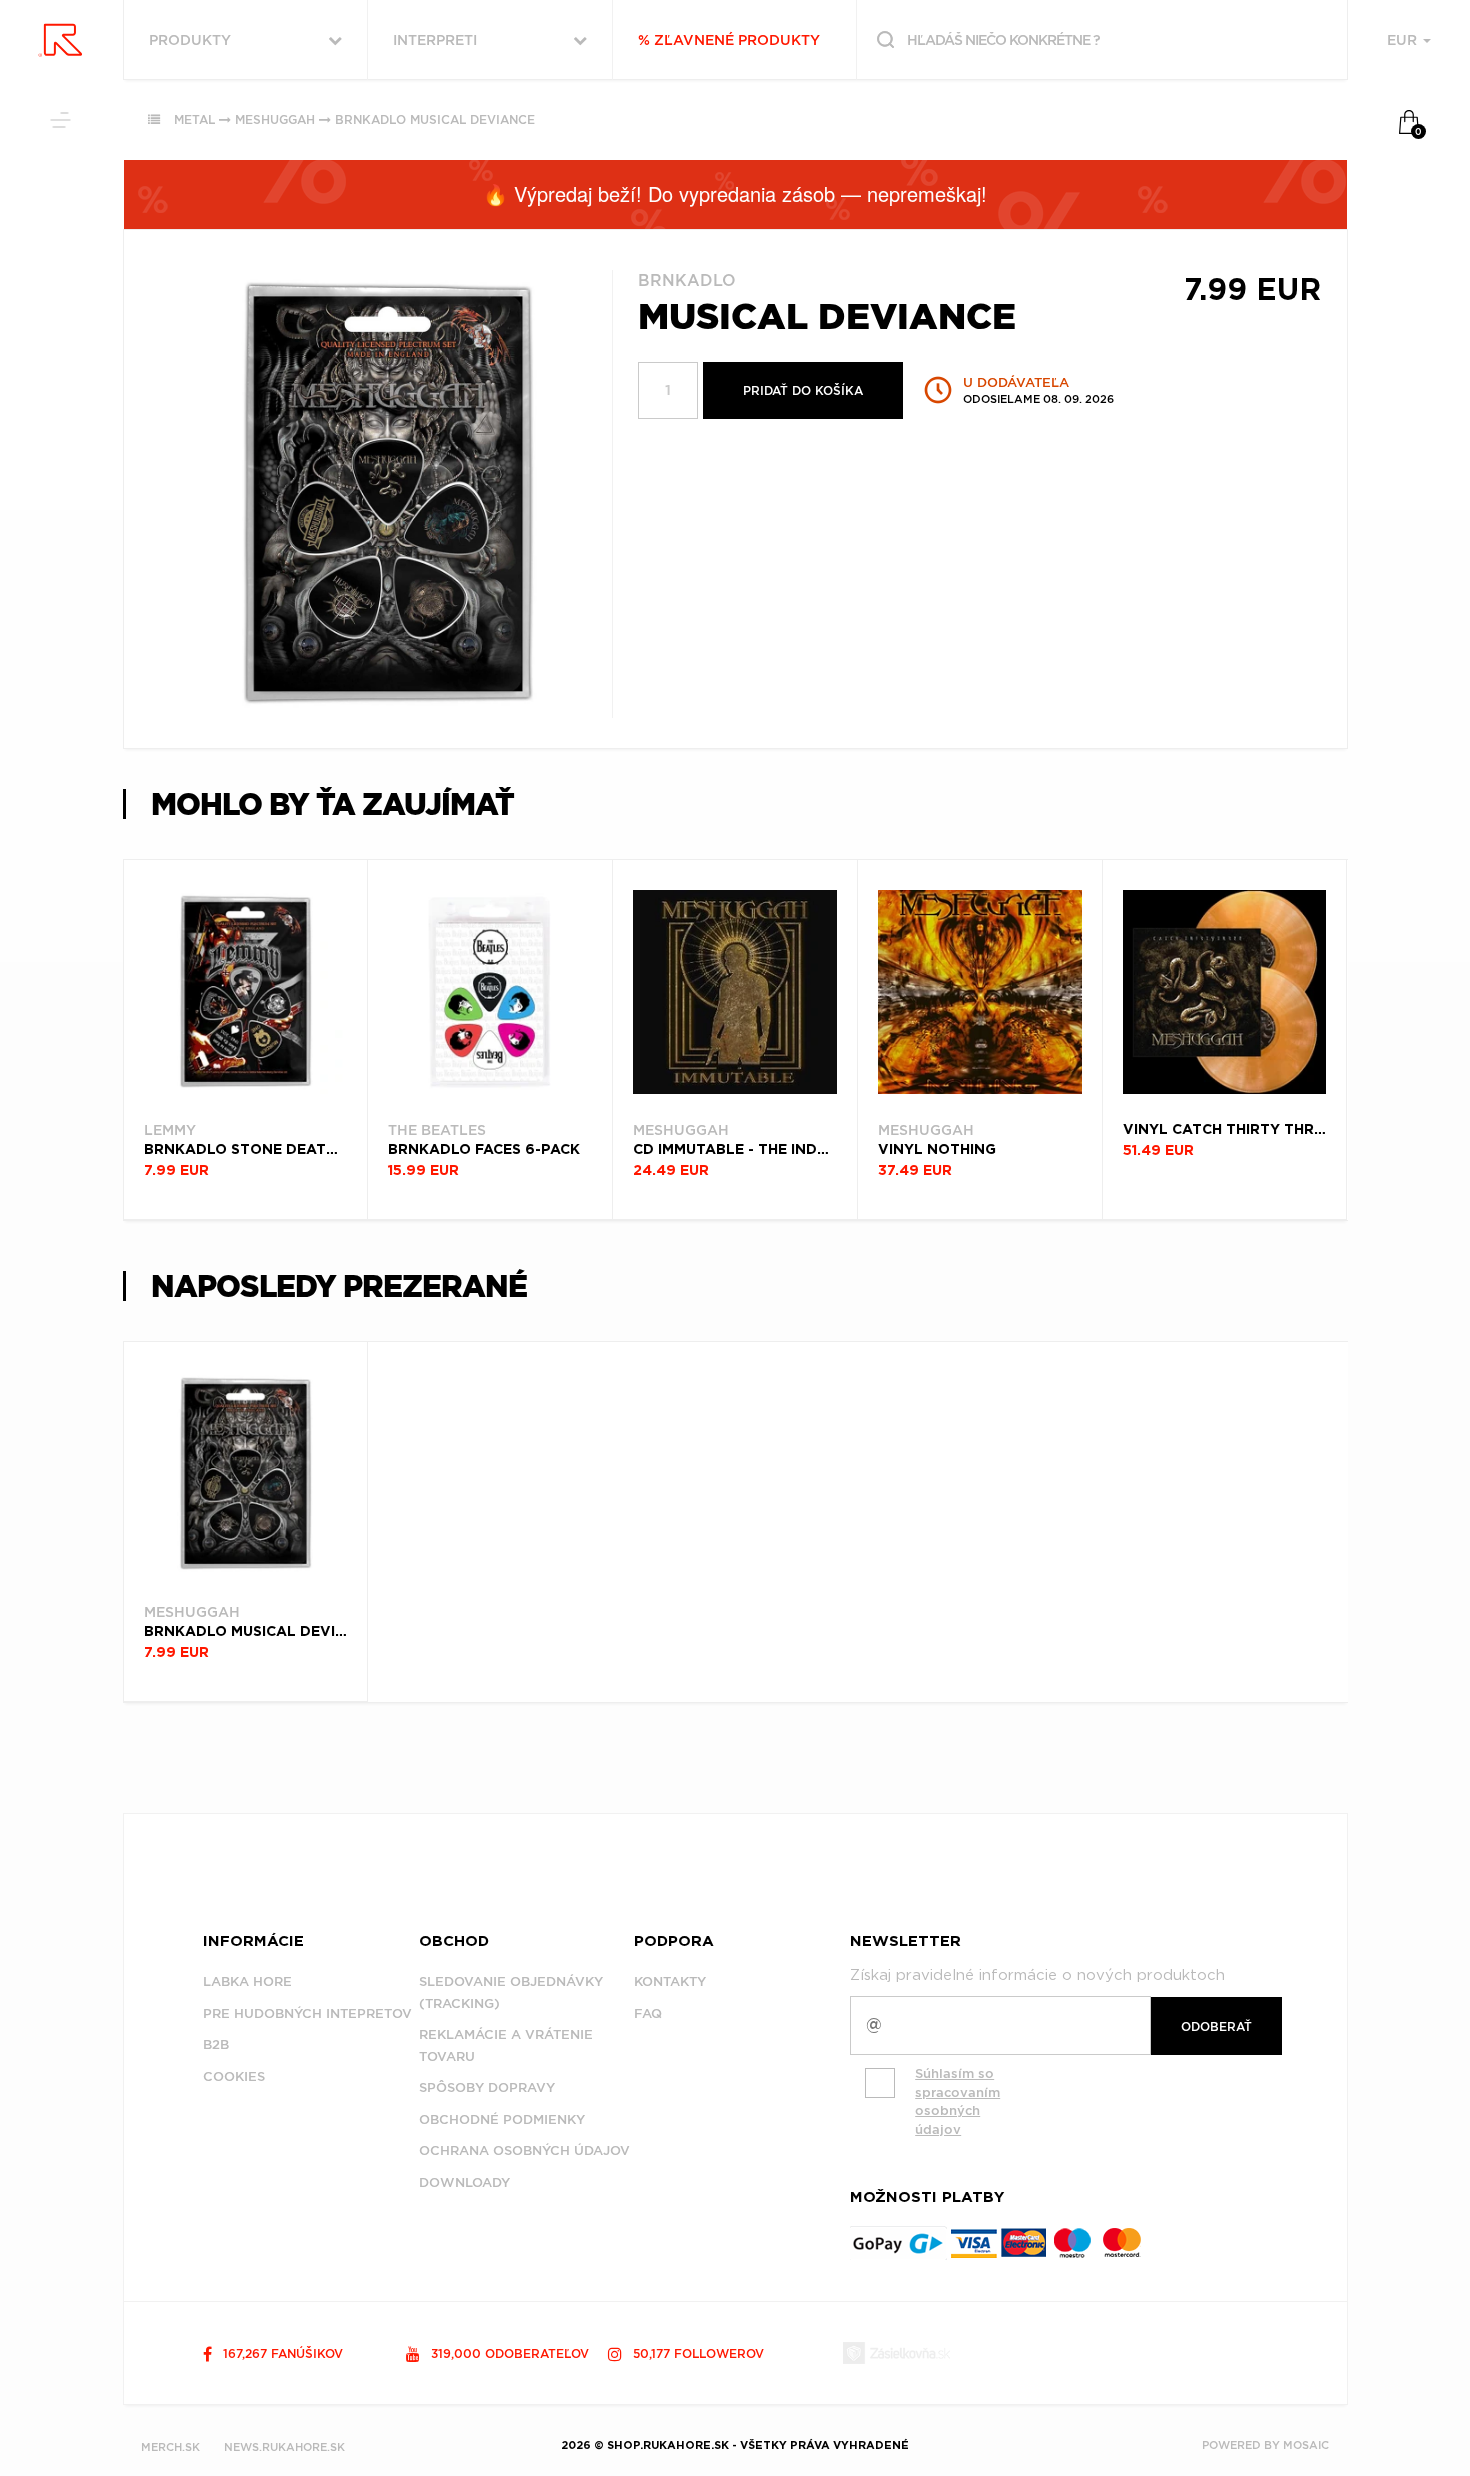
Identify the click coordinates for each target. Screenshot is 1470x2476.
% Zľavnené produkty (729, 40)
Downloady (464, 2182)
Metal (194, 119)
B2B (216, 2044)
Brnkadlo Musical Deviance (435, 119)
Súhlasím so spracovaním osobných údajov (957, 2101)
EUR (1404, 40)
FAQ (648, 2013)
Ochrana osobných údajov (524, 2150)
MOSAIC (1306, 2445)
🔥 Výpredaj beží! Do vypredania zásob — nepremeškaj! (735, 193)
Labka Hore (247, 1981)
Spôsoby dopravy (487, 2087)
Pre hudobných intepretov (307, 2013)
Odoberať (1216, 2026)
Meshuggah (275, 119)
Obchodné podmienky (502, 2119)
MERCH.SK (170, 2447)
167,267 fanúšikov (281, 2353)
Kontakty (670, 1981)
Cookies (234, 2076)
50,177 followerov (696, 2353)
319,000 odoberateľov (508, 2353)
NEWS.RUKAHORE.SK (284, 2447)
